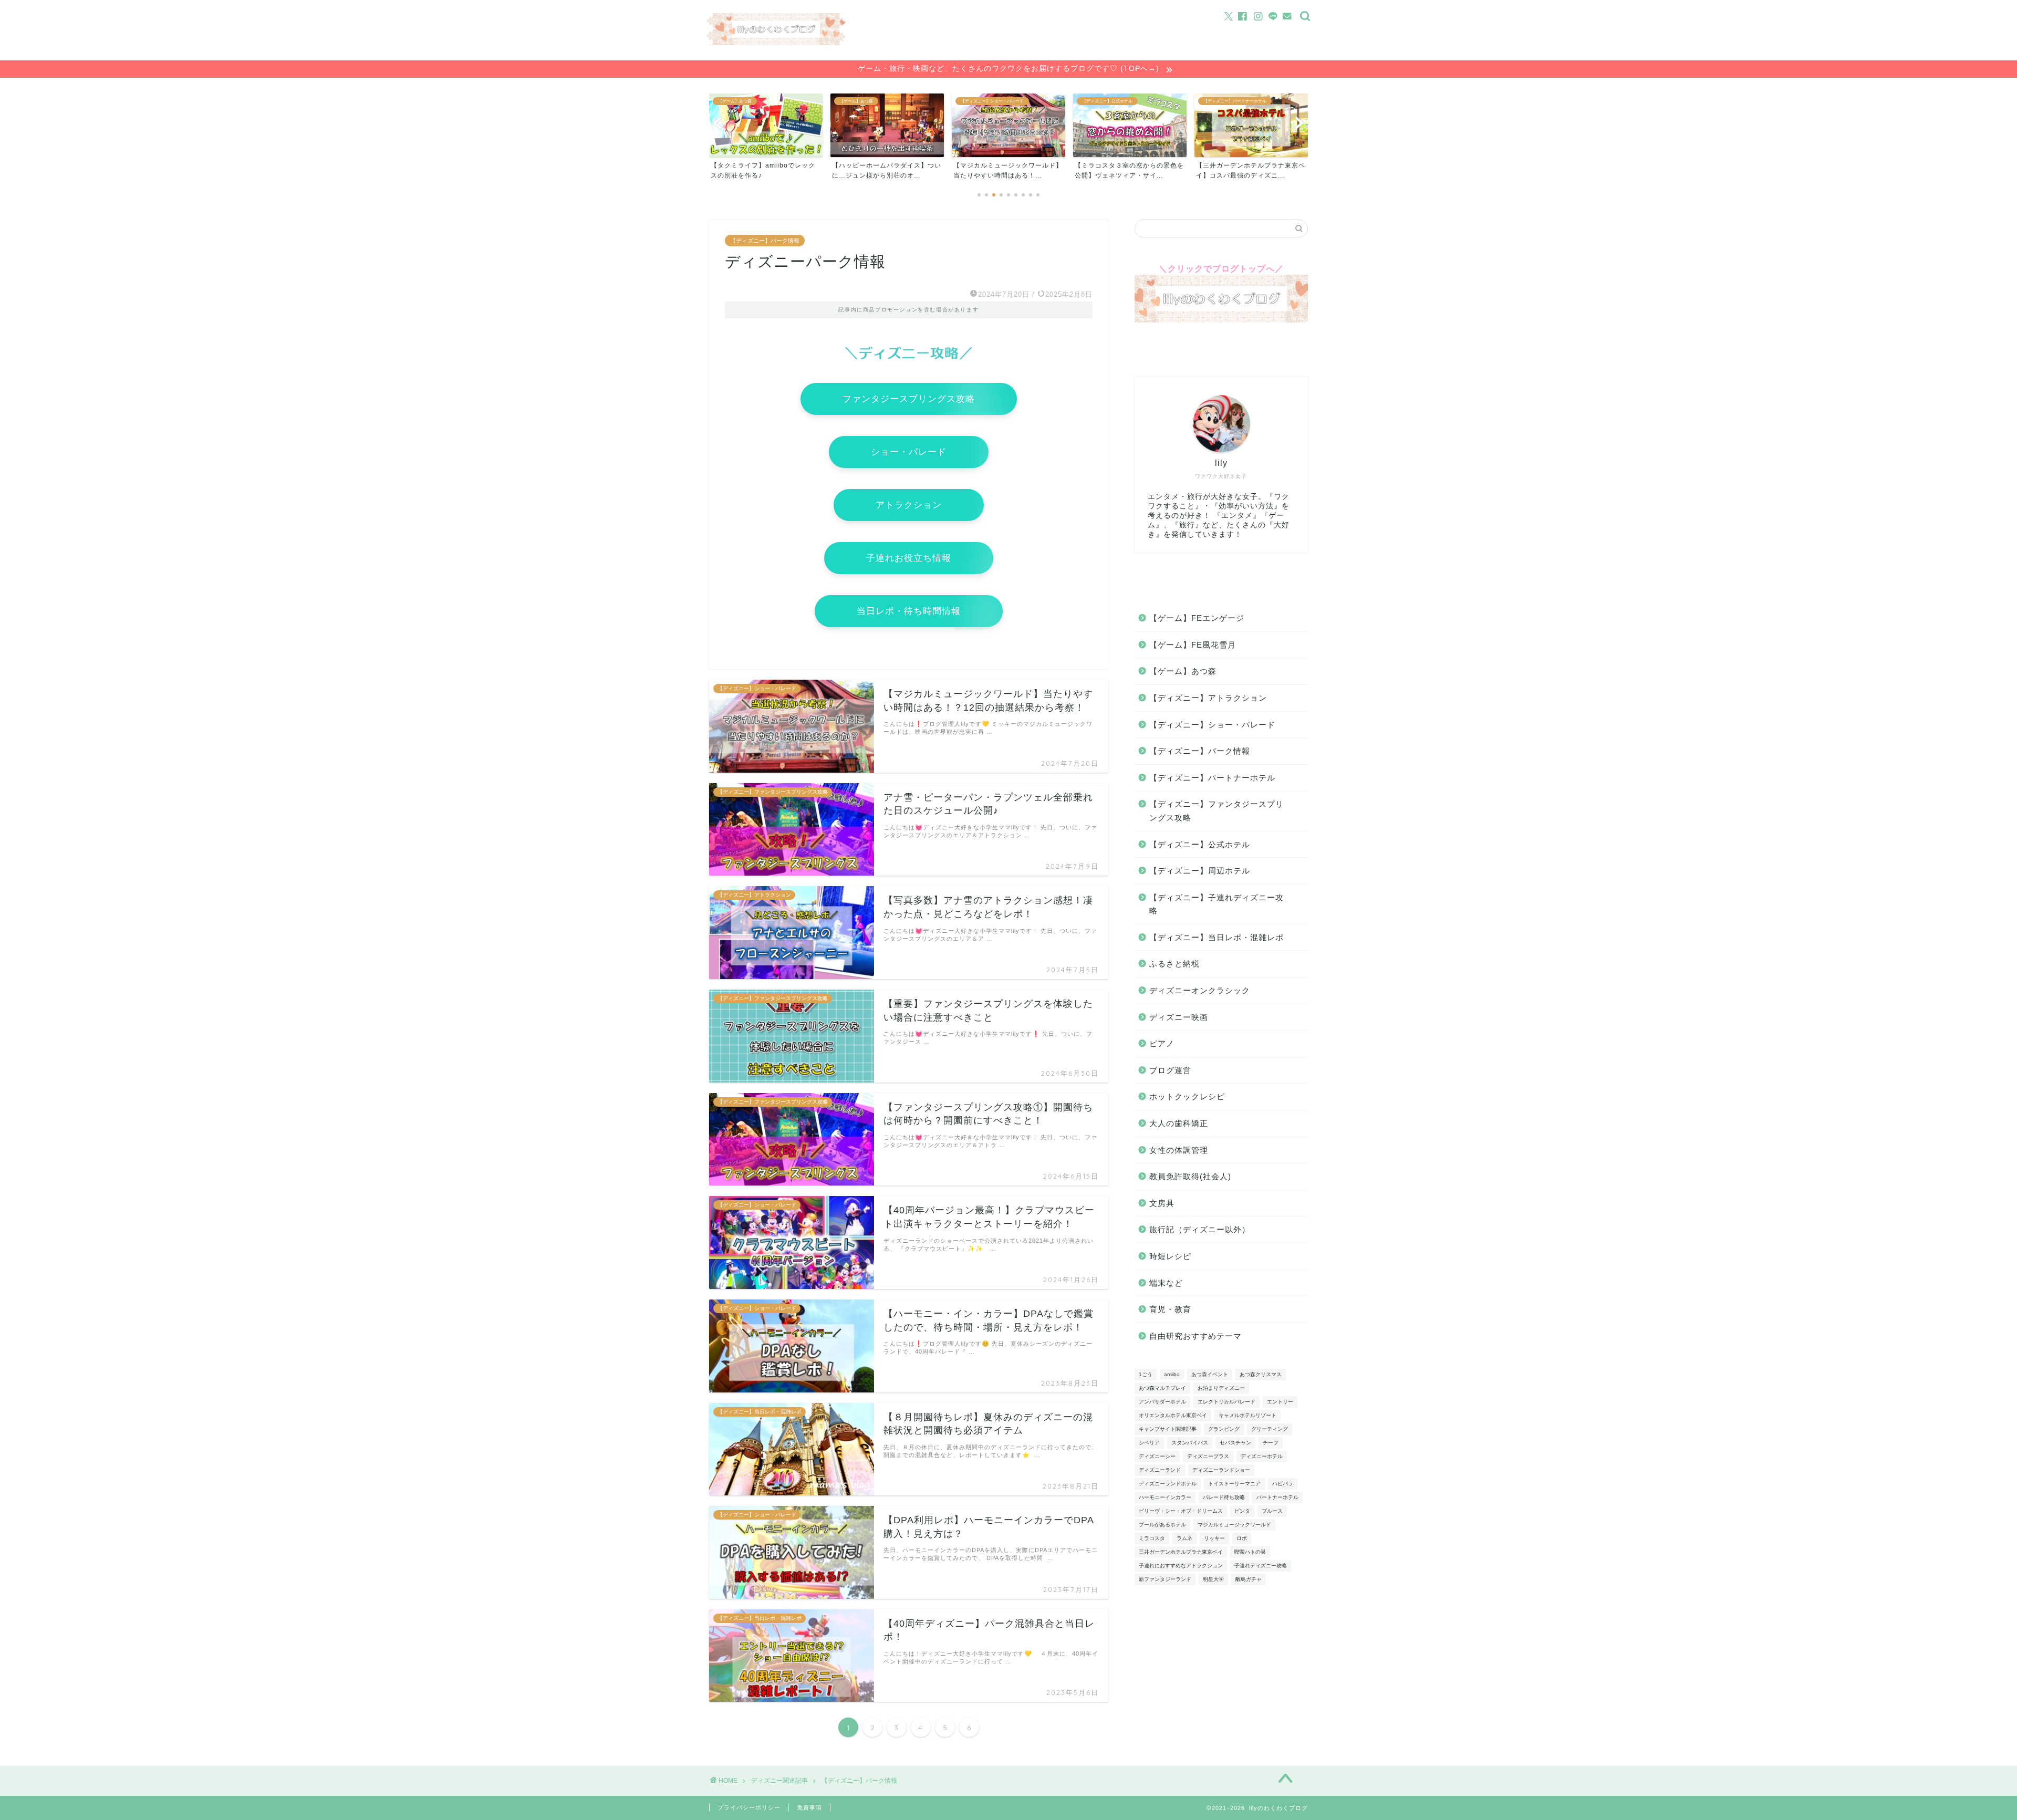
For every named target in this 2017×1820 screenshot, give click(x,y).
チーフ (1271, 1443)
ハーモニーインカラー (1165, 1497)
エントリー (1280, 1402)
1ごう (1146, 1374)
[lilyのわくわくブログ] (776, 42)
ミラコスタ (1152, 1538)
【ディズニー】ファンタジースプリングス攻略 (1217, 811)
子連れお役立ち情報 (909, 558)
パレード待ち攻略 (1224, 1497)
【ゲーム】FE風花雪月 (1193, 645)
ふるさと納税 (1174, 964)
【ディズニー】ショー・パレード (1212, 725)
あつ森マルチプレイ (1162, 1388)
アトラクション (909, 505)
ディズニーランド (1160, 1470)
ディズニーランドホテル (1168, 1484)
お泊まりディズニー (1221, 1388)
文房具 (1162, 1203)
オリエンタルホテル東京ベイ (1173, 1415)
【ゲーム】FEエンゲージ (1197, 618)
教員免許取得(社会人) (1190, 1176)
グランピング (1224, 1429)
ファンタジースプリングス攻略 (909, 399)
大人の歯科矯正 (1179, 1123)
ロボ (1242, 1538)
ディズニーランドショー (1221, 1470)
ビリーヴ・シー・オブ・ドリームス (1181, 1511)
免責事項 (809, 1807)
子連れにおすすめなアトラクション (1181, 1566)
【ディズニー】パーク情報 (765, 241)
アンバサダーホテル (1162, 1402)
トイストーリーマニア (1234, 1484)
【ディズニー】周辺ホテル (1200, 871)
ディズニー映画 (1179, 1017)
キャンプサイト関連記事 (1168, 1429)
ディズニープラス (1208, 1456)
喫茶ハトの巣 (1250, 1552)
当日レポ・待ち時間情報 (909, 611)
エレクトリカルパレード (1226, 1402)
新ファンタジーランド (1165, 1579)
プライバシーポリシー (749, 1807)
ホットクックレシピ (1187, 1096)
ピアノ (1162, 1043)
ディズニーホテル (1262, 1456)
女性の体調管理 (1179, 1150)
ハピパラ (1283, 1484)
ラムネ (1184, 1538)
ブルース (1272, 1511)
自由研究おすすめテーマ (1195, 1336)
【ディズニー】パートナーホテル (1212, 778)
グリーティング (1270, 1429)
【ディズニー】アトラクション (1208, 698)
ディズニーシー (1157, 1456)
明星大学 (1213, 1579)
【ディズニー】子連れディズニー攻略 (1217, 904)
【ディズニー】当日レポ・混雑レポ (1217, 937)
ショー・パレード (909, 452)
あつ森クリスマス (1261, 1374)
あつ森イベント (1210, 1374)
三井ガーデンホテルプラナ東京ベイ (1181, 1552)
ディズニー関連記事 (779, 1781)
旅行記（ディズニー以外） (1200, 1229)
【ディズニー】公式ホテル (1200, 844)
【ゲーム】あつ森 (1183, 671)
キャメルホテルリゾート (1247, 1415)
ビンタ (1242, 1511)
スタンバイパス (1190, 1443)
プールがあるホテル (1162, 1525)
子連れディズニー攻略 (1261, 1566)
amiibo (1172, 1374)
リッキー (1214, 1538)
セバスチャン (1235, 1443)
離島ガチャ (1249, 1579)
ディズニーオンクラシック (1200, 990)
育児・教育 (1170, 1309)
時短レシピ (1170, 1256)
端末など (1166, 1283)
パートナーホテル (1277, 1497)
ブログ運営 (1170, 1070)
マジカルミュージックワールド (1234, 1525)
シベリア (1149, 1443)
